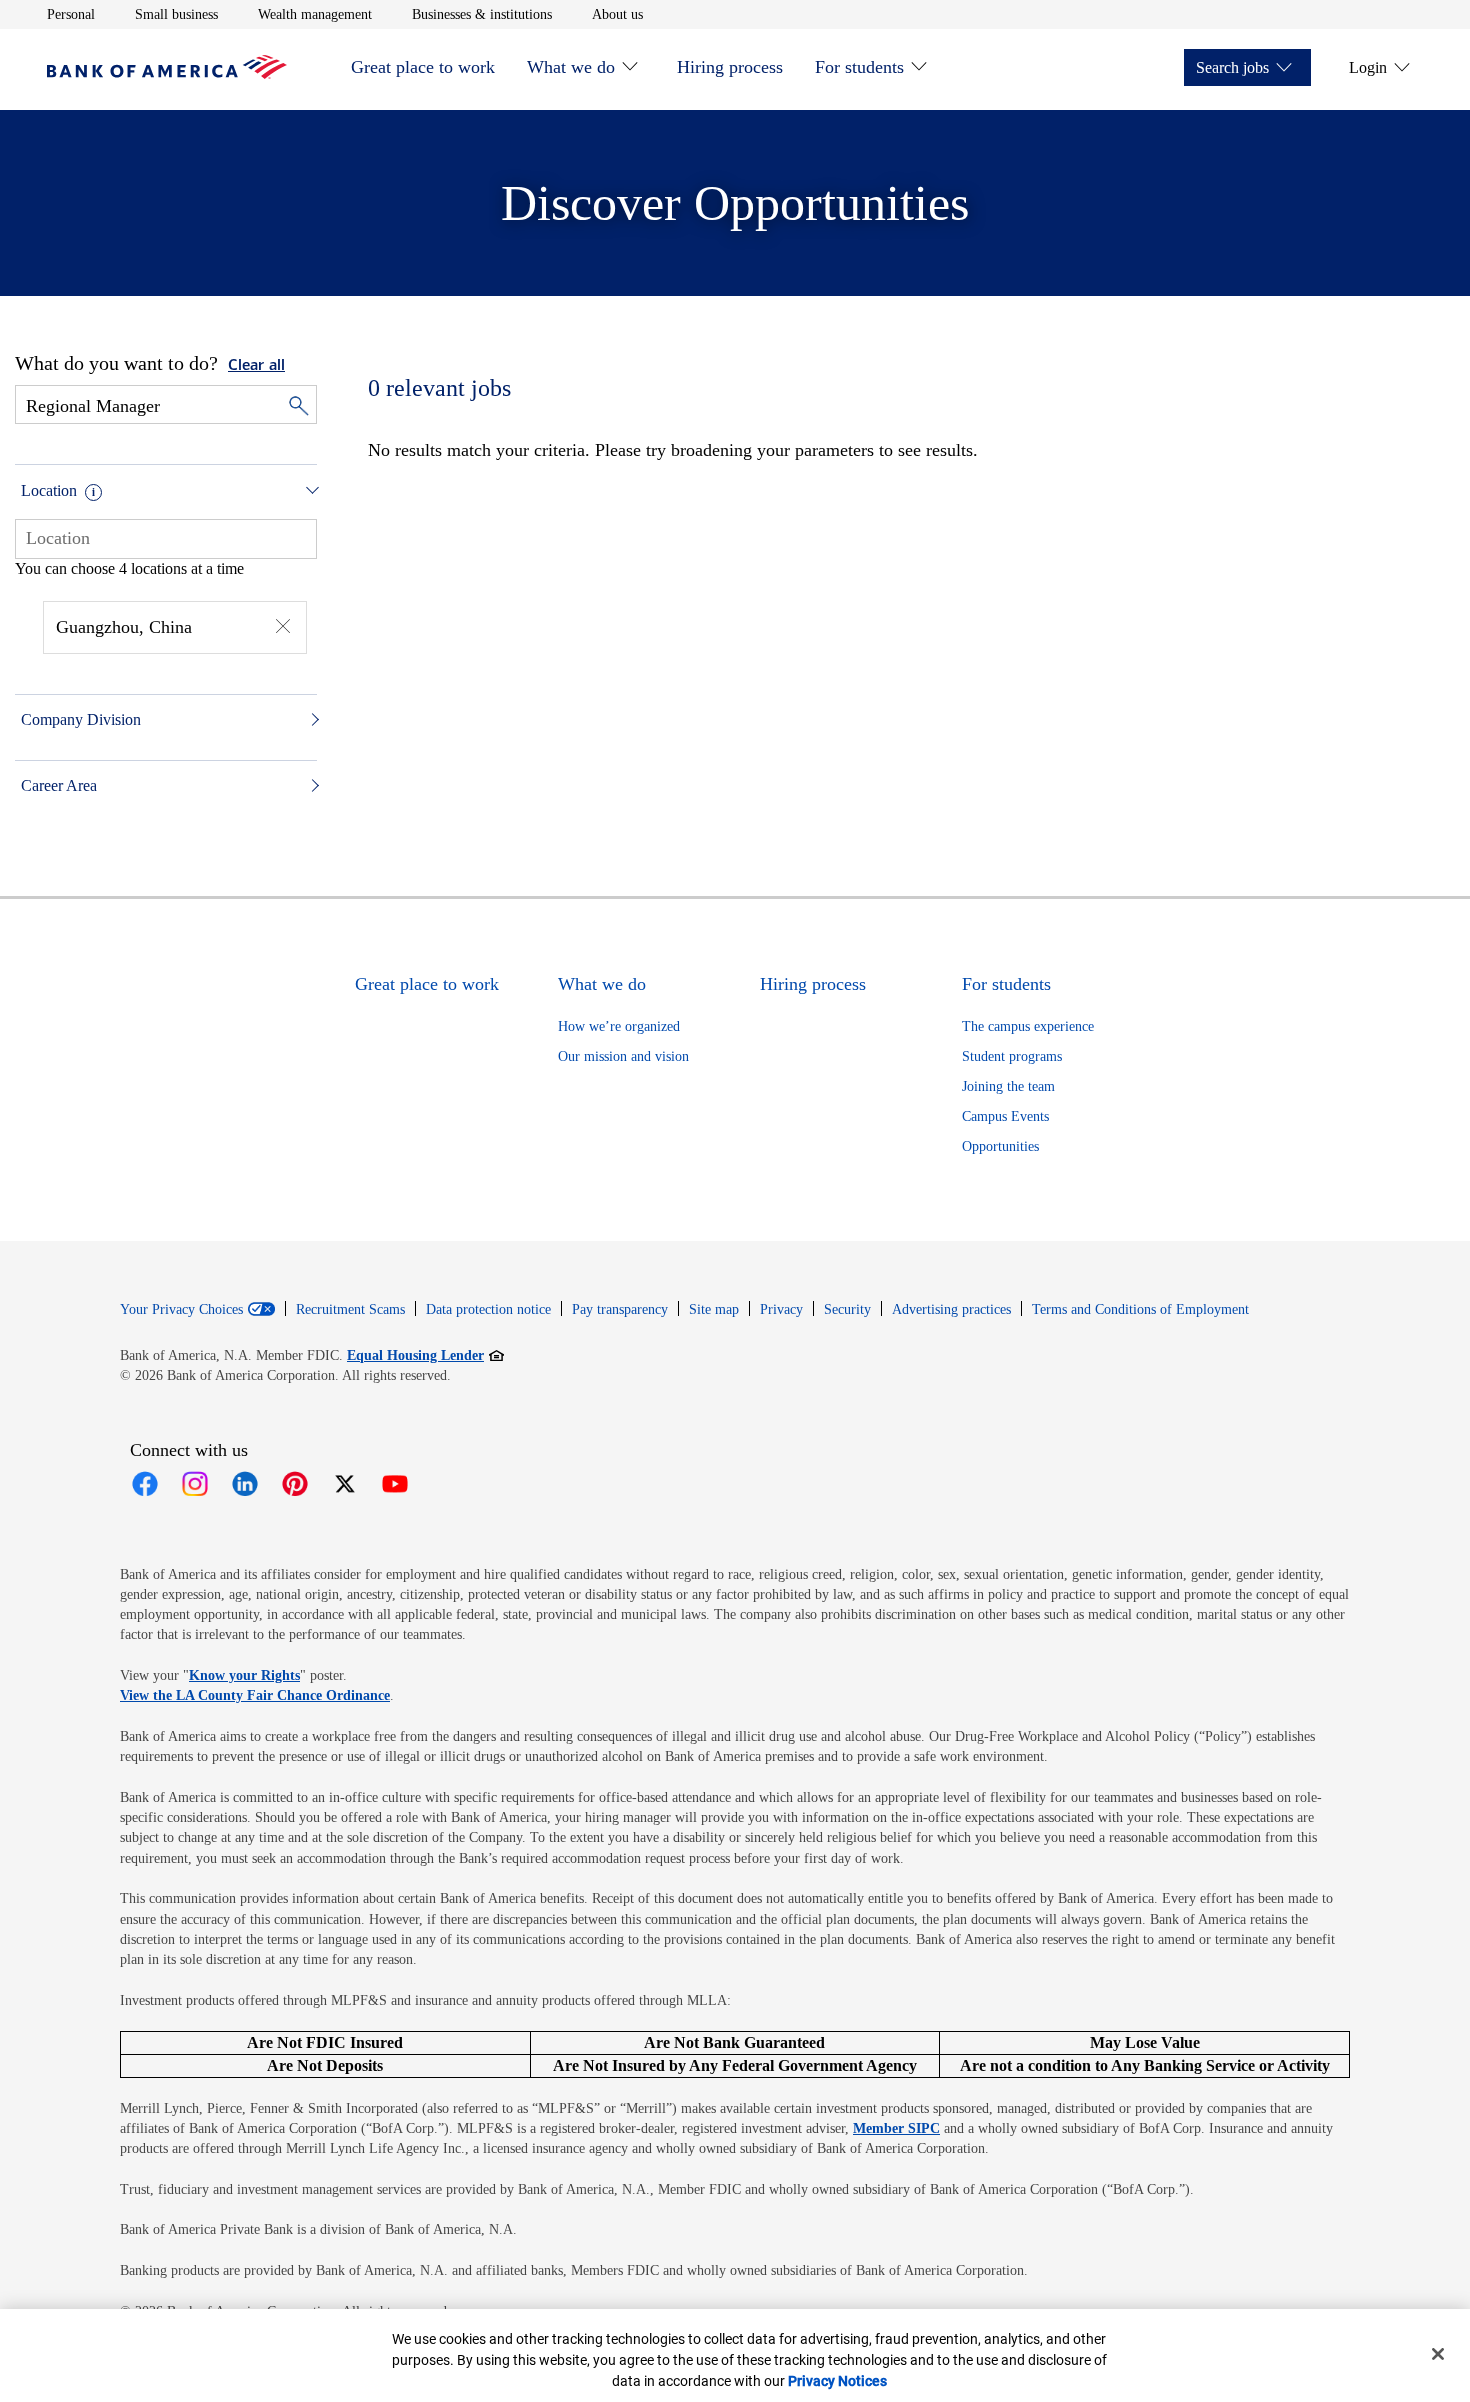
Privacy (781, 1309)
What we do (571, 67)
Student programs (1012, 1056)
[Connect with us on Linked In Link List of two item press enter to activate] (245, 1484)
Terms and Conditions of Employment (1140, 1309)
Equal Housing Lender (425, 1355)
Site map (714, 1309)
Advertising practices (951, 1309)
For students (859, 67)
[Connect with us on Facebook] (145, 1484)
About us (617, 14)
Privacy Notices (837, 2381)
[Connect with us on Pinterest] (295, 1484)
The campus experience (1028, 1026)
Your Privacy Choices (181, 1310)
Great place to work (423, 67)
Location (49, 490)
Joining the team (1008, 1086)
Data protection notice (488, 1309)
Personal (71, 14)
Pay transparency (620, 1309)
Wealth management (315, 14)
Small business (176, 14)
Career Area (59, 785)
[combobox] (166, 538)
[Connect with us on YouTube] (395, 1484)
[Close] (1438, 2354)
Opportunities (1000, 1146)
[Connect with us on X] (345, 1484)
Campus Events (1005, 1116)
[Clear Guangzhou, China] (283, 628)
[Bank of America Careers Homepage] (167, 73)
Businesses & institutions (482, 14)
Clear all (256, 366)
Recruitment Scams (350, 1309)
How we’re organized (619, 1026)
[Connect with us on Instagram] (195, 1484)
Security (847, 1309)
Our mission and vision (623, 1056)
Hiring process (730, 67)
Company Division (81, 719)
